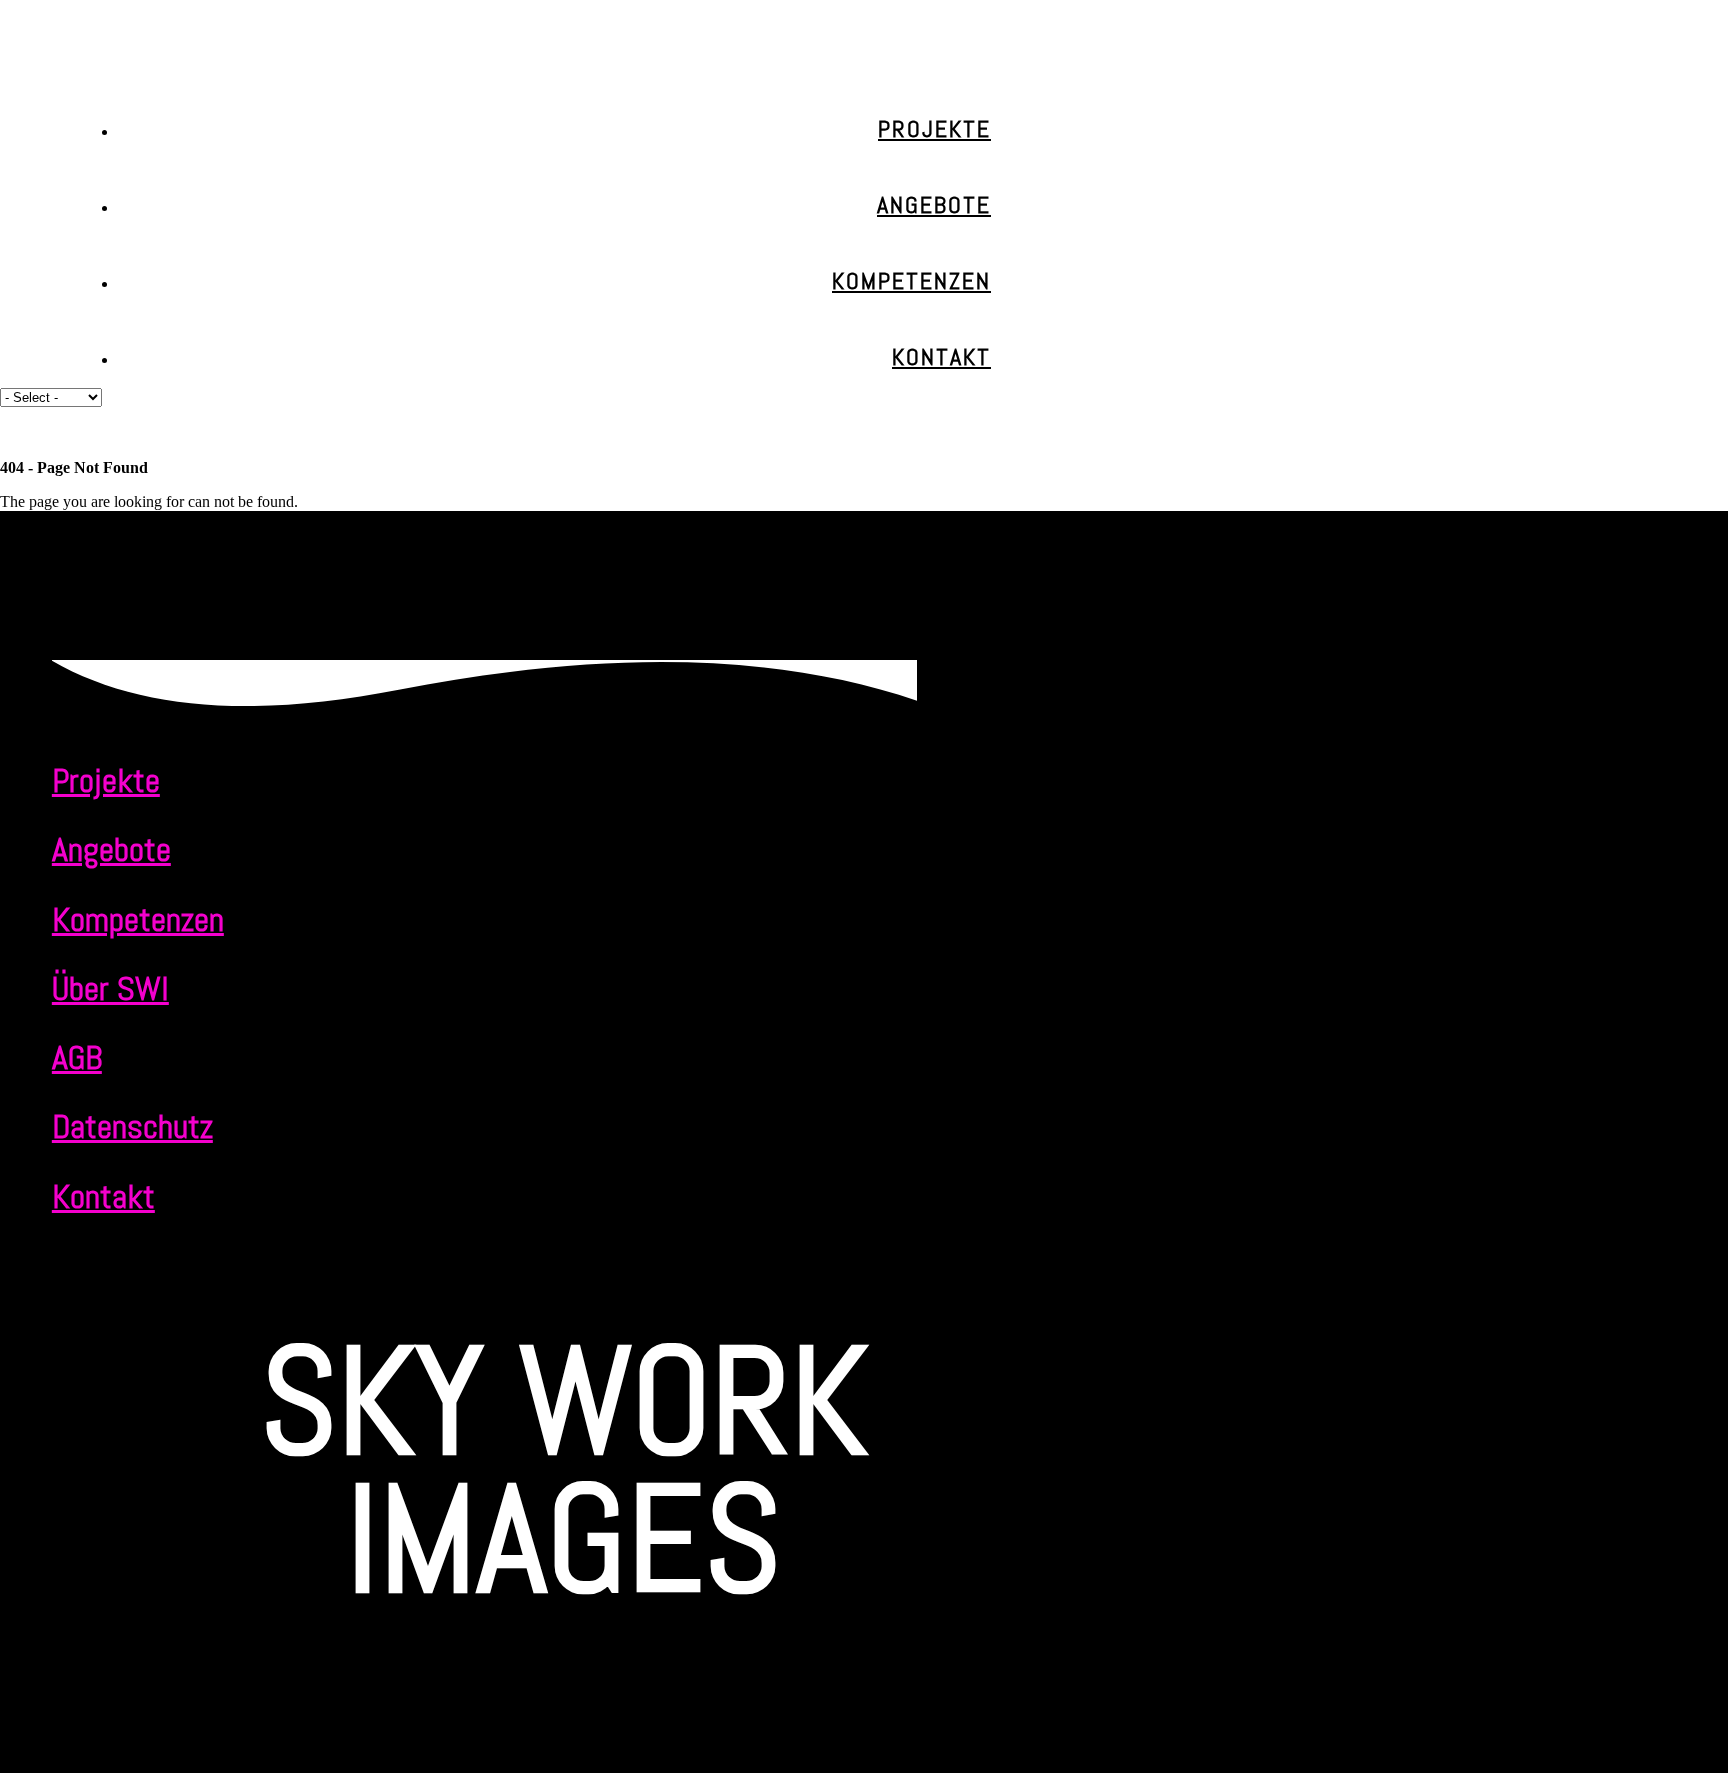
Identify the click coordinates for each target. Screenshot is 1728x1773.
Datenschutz (132, 1126)
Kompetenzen (911, 280)
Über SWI (110, 988)
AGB (77, 1057)
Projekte (934, 128)
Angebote (934, 204)
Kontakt (941, 356)
